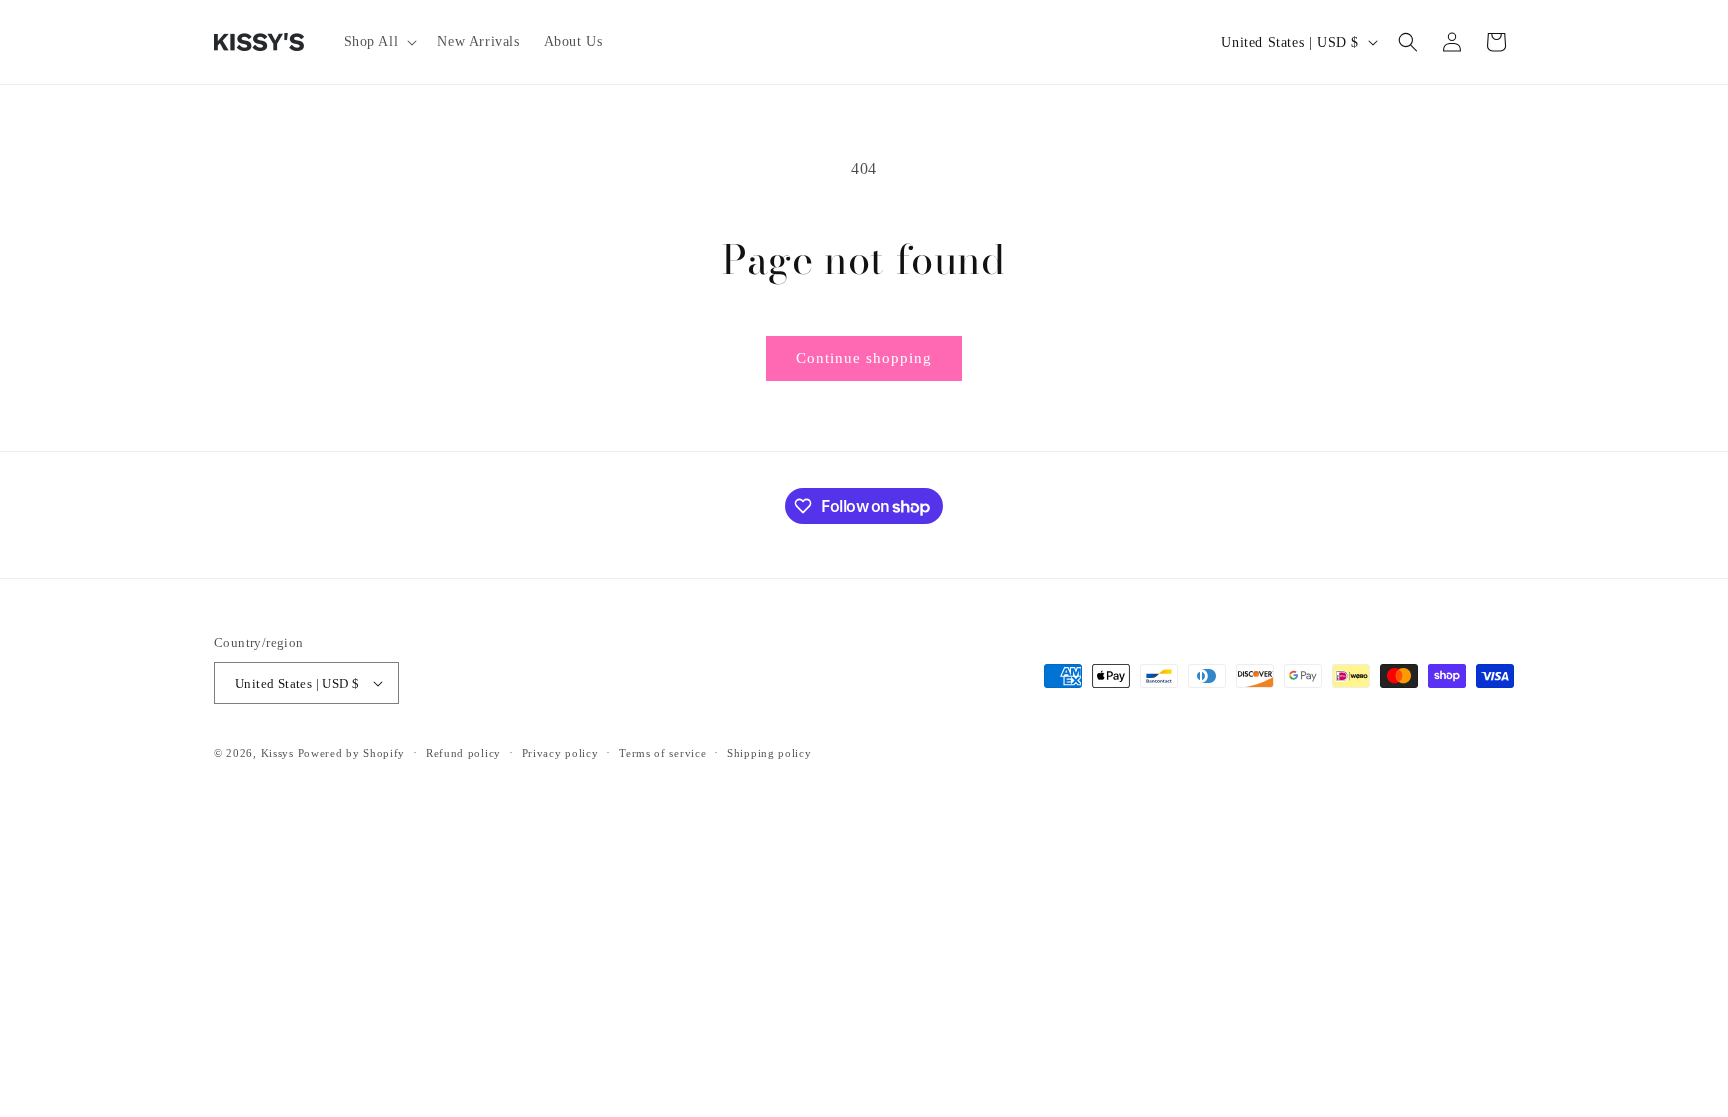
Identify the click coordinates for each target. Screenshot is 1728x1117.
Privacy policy (560, 753)
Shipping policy (769, 753)
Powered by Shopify (352, 753)
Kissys (279, 753)
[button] (379, 42)
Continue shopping (864, 358)
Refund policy (463, 753)
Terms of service (662, 753)
